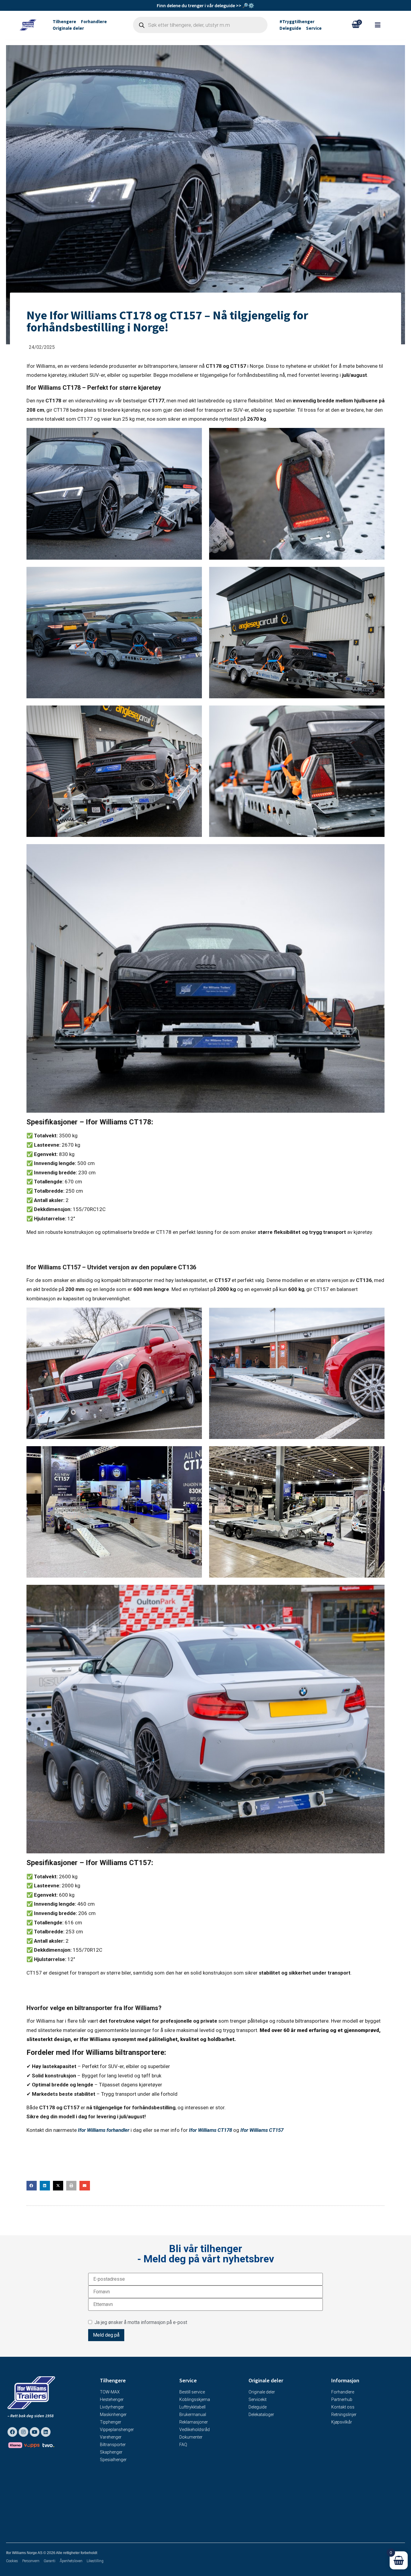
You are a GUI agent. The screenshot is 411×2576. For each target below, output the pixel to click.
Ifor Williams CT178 (210, 2130)
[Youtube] (35, 2432)
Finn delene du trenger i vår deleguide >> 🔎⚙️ (205, 5)
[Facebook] (12, 2432)
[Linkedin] (46, 2432)
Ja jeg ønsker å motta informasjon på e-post (140, 2322)
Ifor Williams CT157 (262, 2130)
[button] (381, 25)
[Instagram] (23, 2432)
